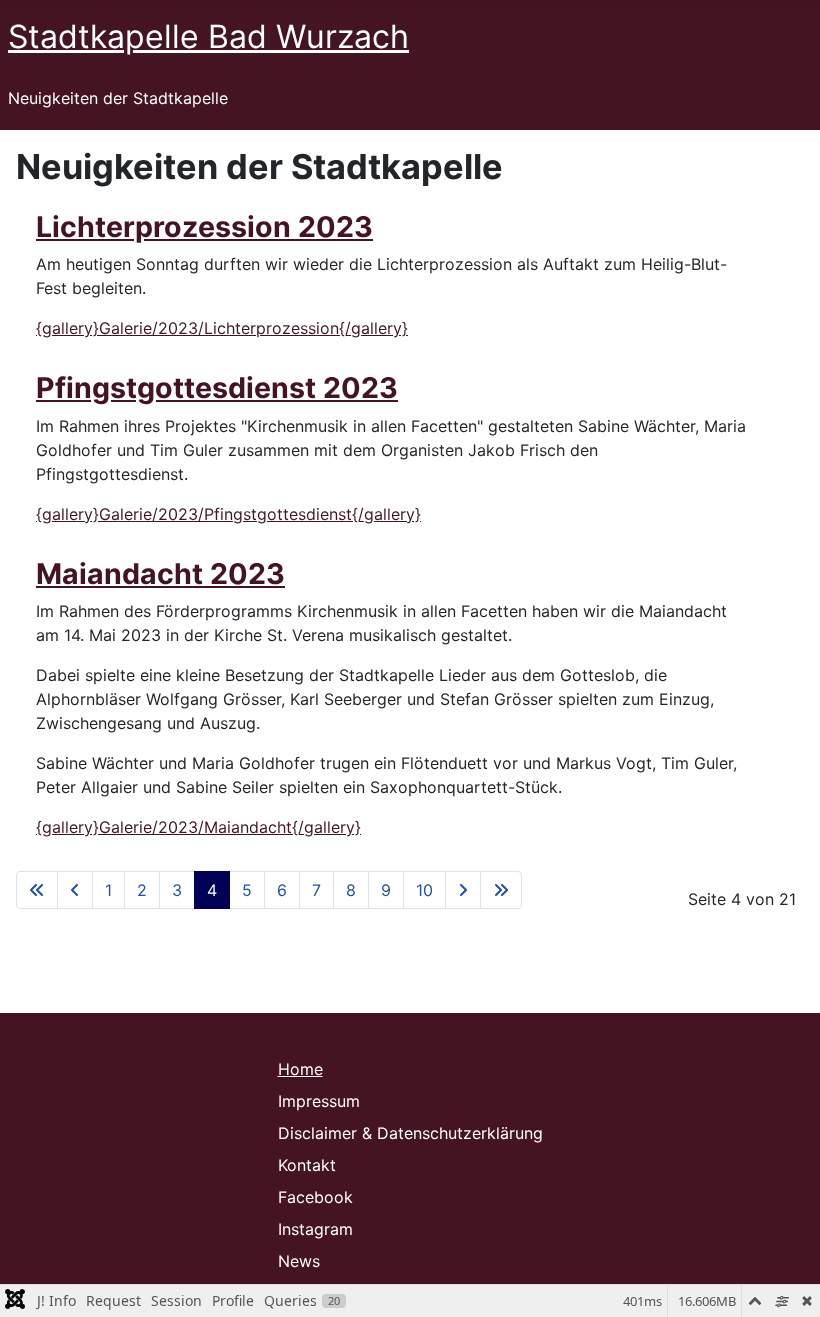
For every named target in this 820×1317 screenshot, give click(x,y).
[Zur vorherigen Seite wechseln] (75, 890)
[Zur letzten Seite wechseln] (501, 890)
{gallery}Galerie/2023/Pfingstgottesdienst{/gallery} (228, 514)
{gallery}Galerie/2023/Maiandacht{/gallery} (198, 827)
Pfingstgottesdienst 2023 (217, 387)
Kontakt (307, 1165)
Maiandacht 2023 (160, 573)
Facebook (315, 1197)
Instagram (315, 1229)
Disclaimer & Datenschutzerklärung (410, 1133)
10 (424, 890)
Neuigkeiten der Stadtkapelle (118, 98)
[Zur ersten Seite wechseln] (37, 890)
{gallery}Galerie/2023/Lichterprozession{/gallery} (222, 328)
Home (300, 1069)
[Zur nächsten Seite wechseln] (463, 890)
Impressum (319, 1101)
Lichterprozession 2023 (204, 226)
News (299, 1261)
